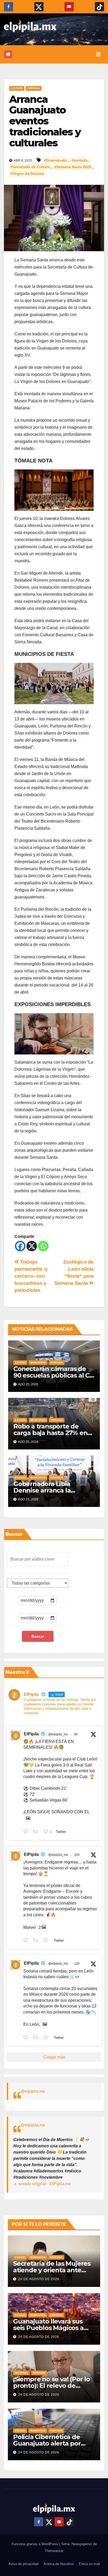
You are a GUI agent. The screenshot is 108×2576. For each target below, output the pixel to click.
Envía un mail (89, 2564)
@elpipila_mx (58, 1734)
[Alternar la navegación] (98, 54)
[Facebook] (20, 1246)
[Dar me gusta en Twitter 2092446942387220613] (47, 1941)
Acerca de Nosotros (59, 2564)
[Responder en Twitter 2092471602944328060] (27, 1832)
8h (76, 1734)
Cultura (17, 88)
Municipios (38, 1362)
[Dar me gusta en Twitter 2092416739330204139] (47, 2038)
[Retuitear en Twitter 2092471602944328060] (37, 1832)
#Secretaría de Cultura (30, 167)
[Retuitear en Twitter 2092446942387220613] (37, 1941)
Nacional (21, 2373)
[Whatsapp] (43, 1246)
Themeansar (54, 2551)
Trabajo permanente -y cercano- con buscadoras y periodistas (31, 1276)
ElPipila (31, 1734)
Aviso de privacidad (23, 2564)
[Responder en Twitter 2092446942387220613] (27, 1941)
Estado (20, 1362)
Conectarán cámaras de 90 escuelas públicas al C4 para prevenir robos (53, 1375)
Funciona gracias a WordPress (35, 2544)
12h (77, 1964)
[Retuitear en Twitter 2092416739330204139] (37, 2038)
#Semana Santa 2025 (73, 167)
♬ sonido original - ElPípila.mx (42, 2184)
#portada (80, 160)
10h (77, 1855)
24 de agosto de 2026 (39, 2279)
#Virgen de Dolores (27, 174)
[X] (32, 1246)
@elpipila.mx (33, 2091)
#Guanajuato (56, 160)
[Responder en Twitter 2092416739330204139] (27, 2038)
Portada (34, 88)
